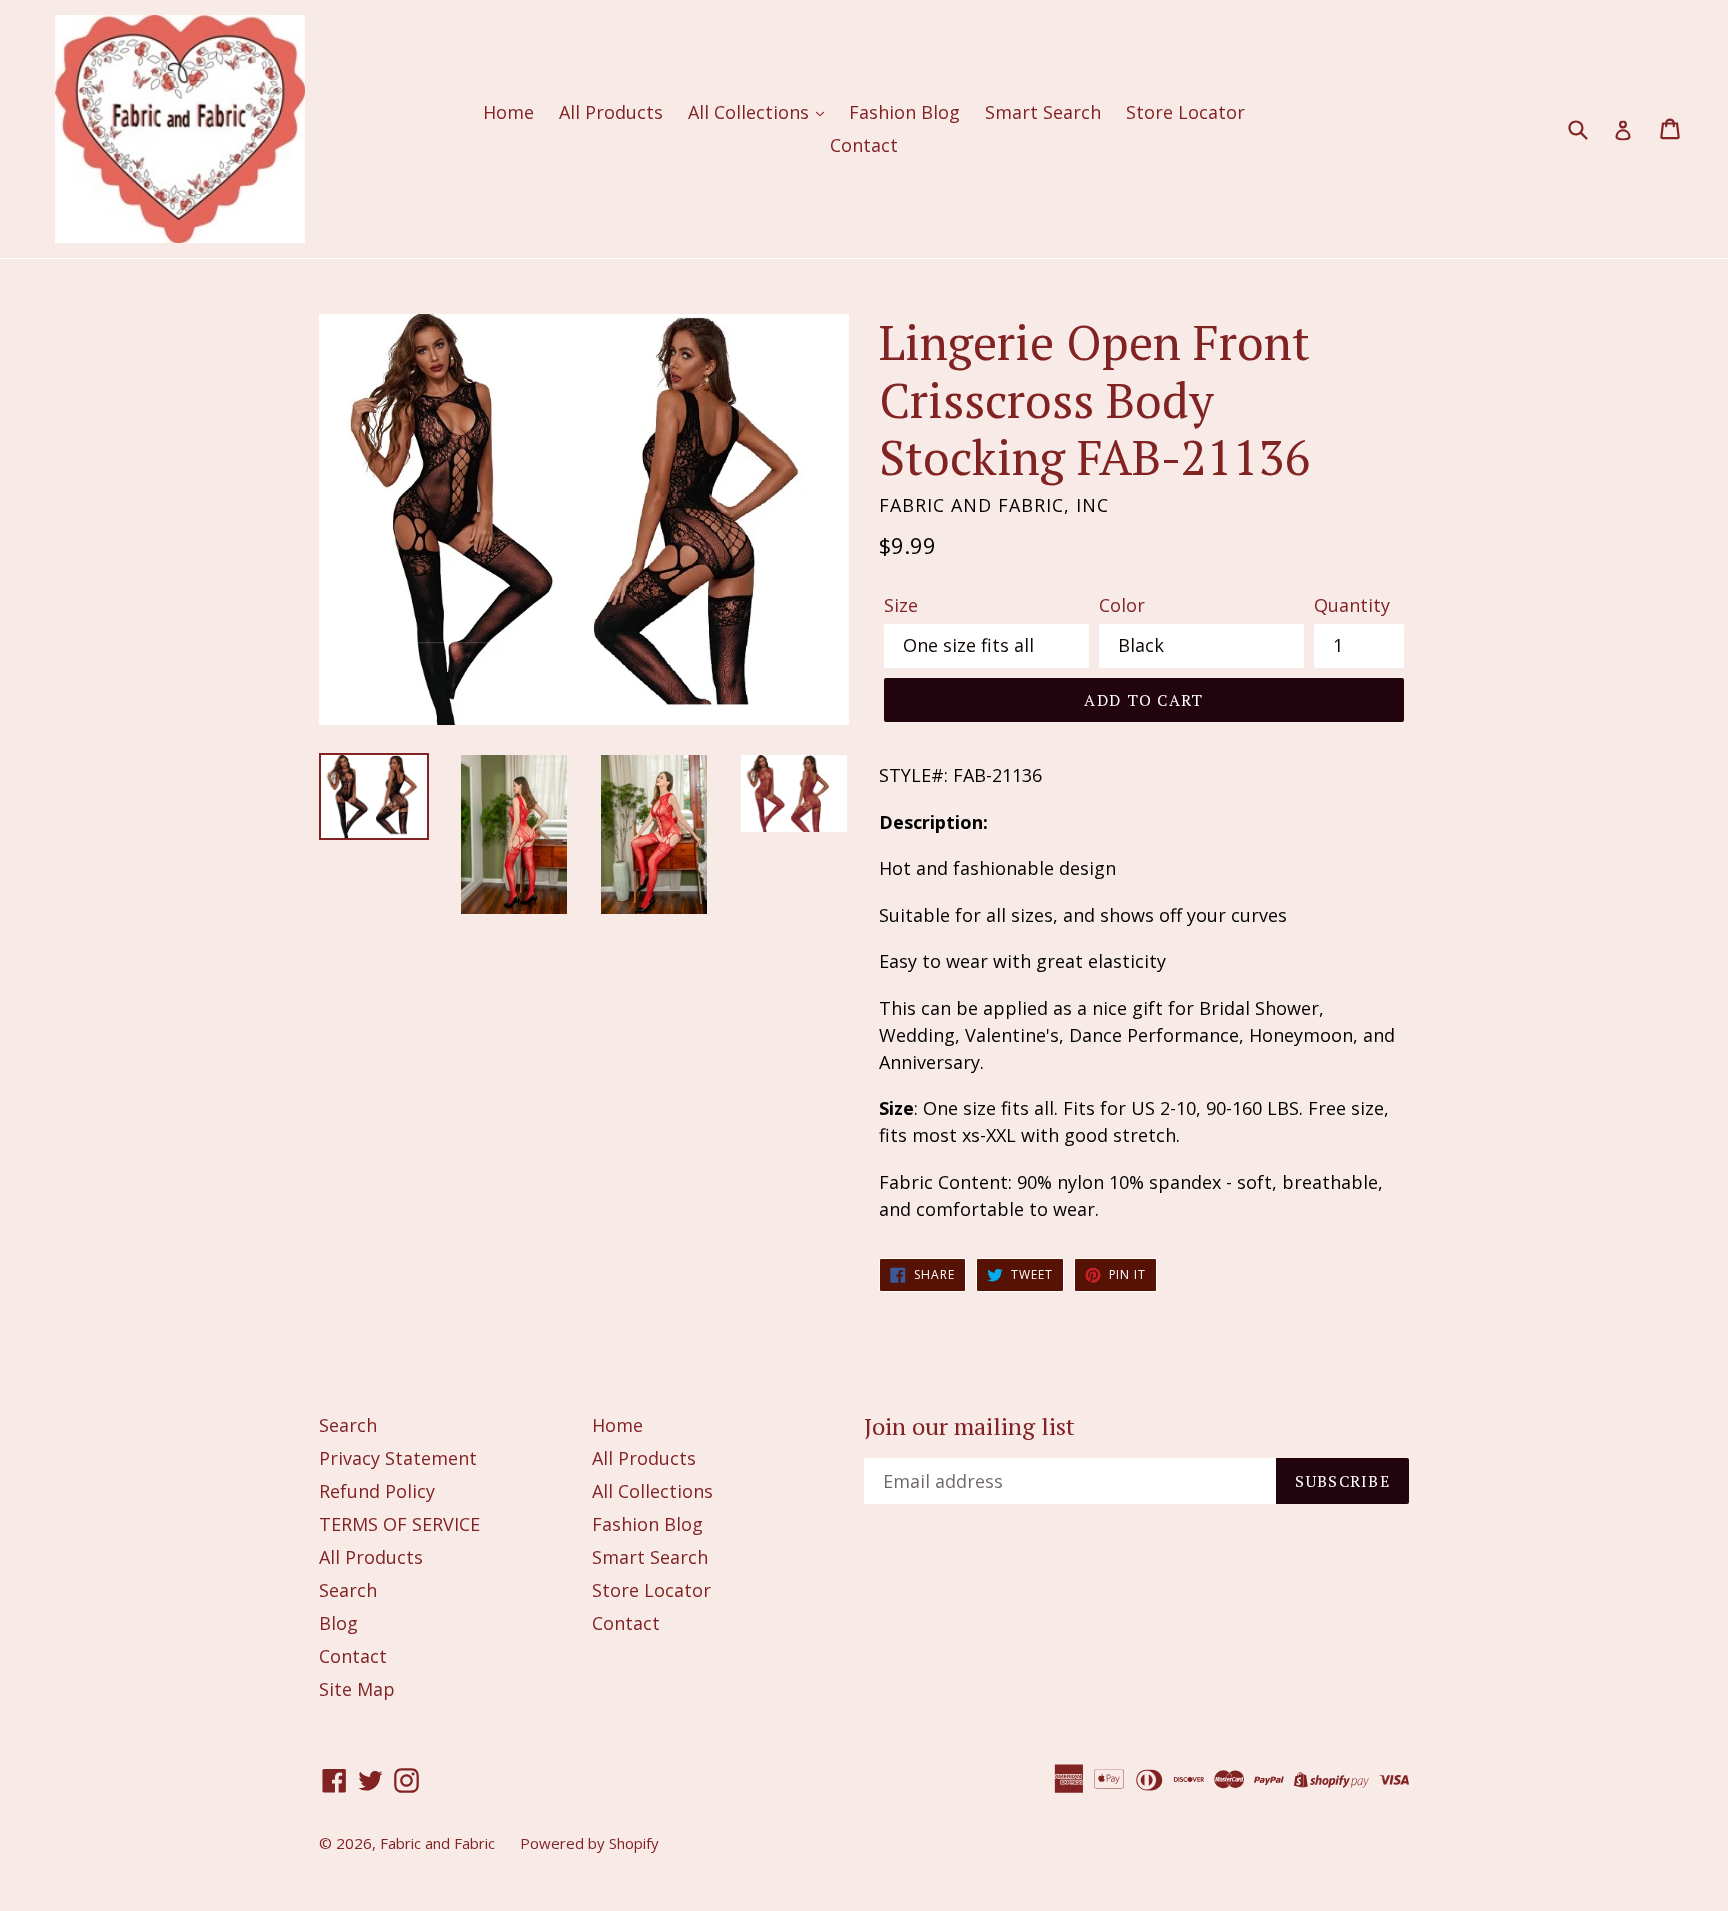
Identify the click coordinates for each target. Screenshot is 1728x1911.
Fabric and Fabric (437, 1843)
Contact (864, 145)
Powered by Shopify (589, 1843)
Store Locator (1185, 112)
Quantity (1352, 605)
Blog (338, 1623)
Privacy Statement (398, 1458)
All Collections (751, 112)
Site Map (357, 1689)
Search (348, 1425)
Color (1122, 605)
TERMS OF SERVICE (399, 1524)
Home (508, 112)
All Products (611, 112)
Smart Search (1043, 112)
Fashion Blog (904, 112)
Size (901, 605)
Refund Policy (377, 1491)
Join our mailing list (969, 1426)
